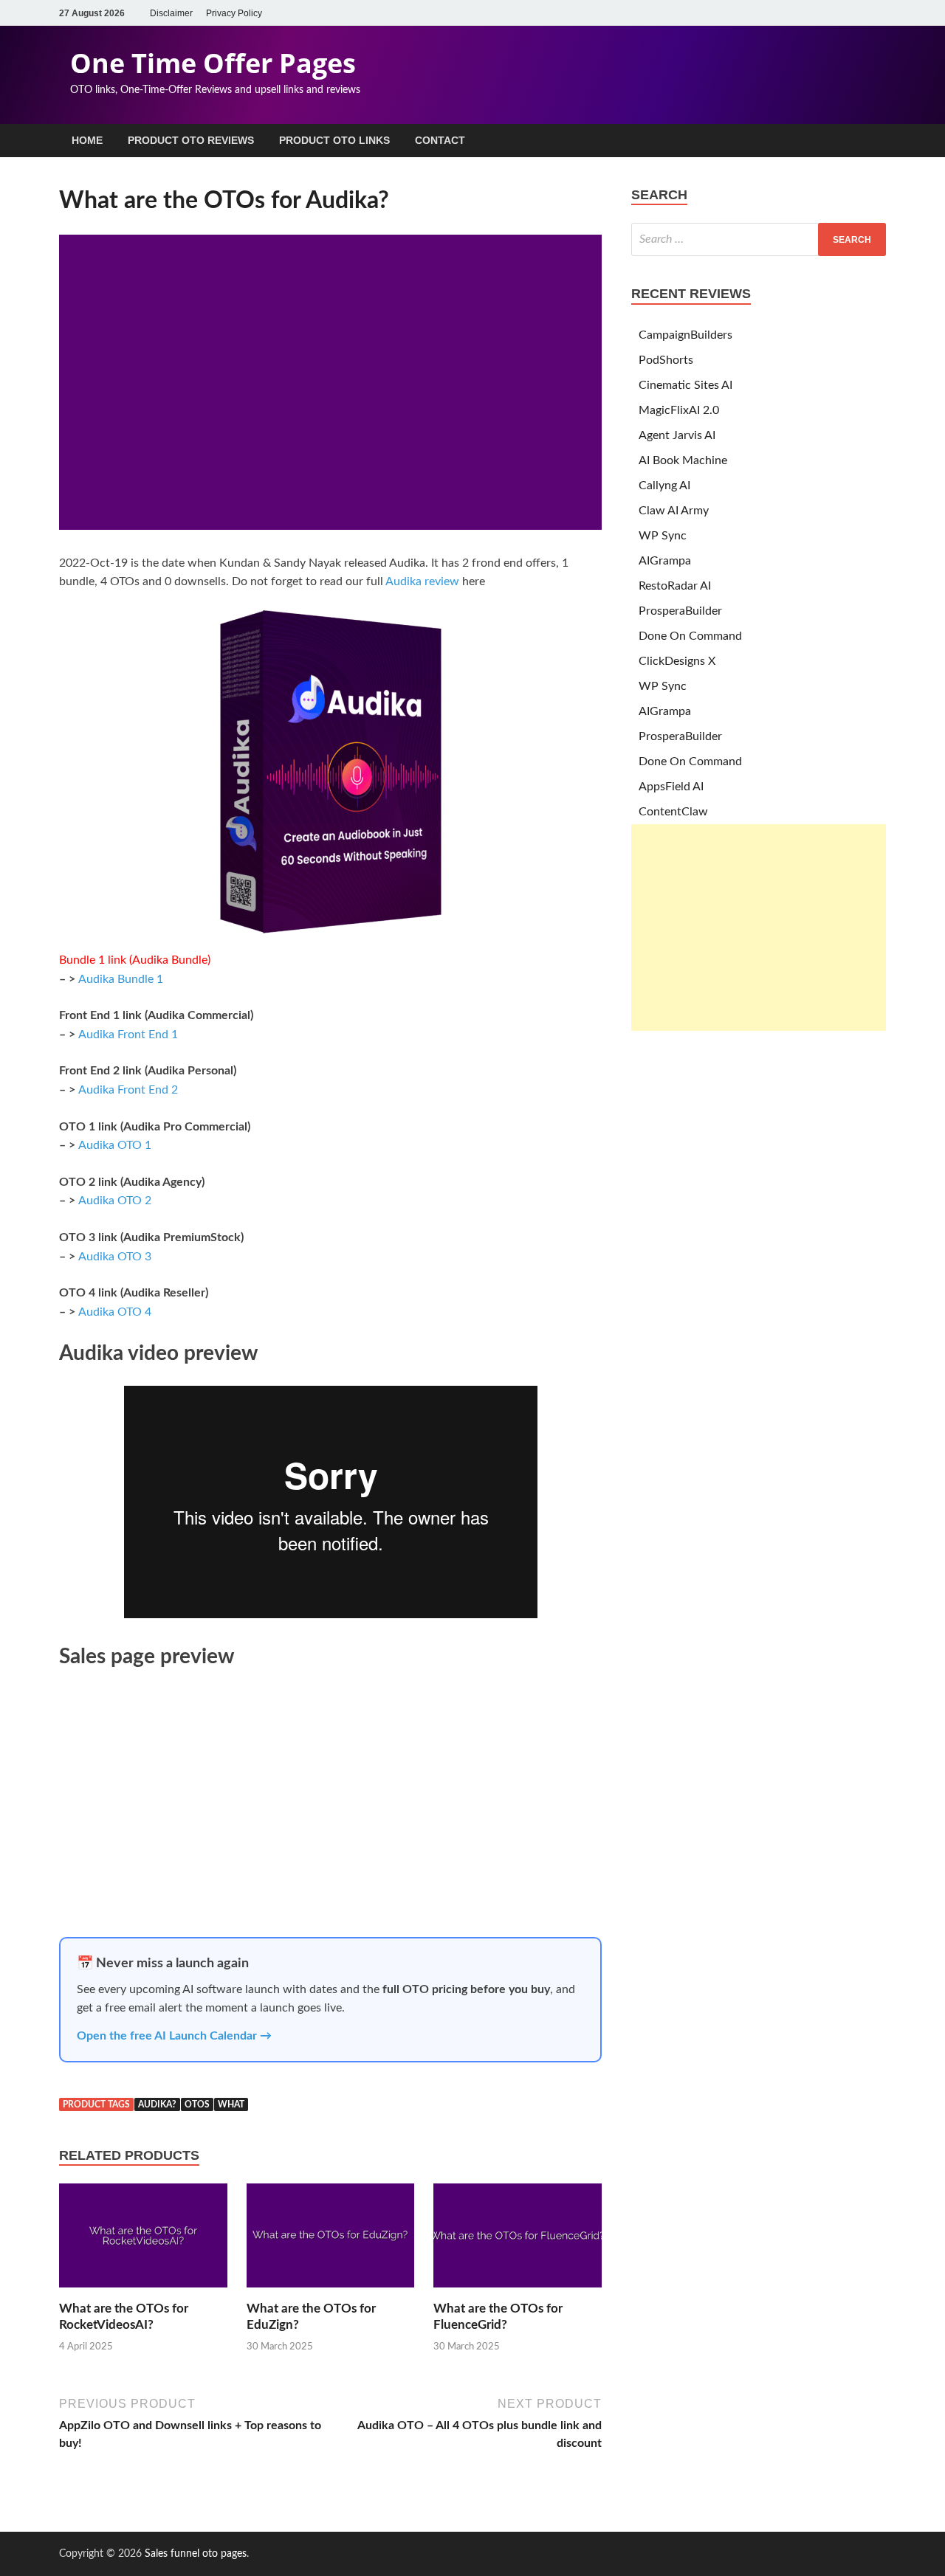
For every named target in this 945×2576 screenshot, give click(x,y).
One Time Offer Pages (213, 63)
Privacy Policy (234, 13)
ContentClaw (673, 812)
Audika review (422, 581)
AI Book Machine (683, 460)
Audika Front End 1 (128, 1035)
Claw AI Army (674, 511)
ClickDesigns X (677, 661)
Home (87, 140)
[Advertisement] (759, 928)
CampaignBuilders (685, 335)
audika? (157, 2104)
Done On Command (690, 636)
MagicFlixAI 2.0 (679, 410)
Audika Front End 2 (128, 1090)
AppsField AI (671, 787)
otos (197, 2104)
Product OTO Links (334, 140)
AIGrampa (665, 561)
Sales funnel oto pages (196, 2554)
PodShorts (666, 360)
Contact (440, 140)
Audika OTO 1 (115, 1145)
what (231, 2104)
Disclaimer (171, 13)
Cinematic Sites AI (685, 385)
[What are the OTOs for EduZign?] (331, 2292)
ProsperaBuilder (680, 611)
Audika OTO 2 (115, 1201)
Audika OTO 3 (115, 1257)
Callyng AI (664, 486)
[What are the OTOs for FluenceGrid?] (518, 2292)
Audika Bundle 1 (121, 979)
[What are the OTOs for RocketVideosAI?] (143, 2292)
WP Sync (663, 536)
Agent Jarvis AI (677, 435)
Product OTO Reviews (191, 140)
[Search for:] (759, 239)
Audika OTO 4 (115, 1312)
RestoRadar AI (675, 586)
